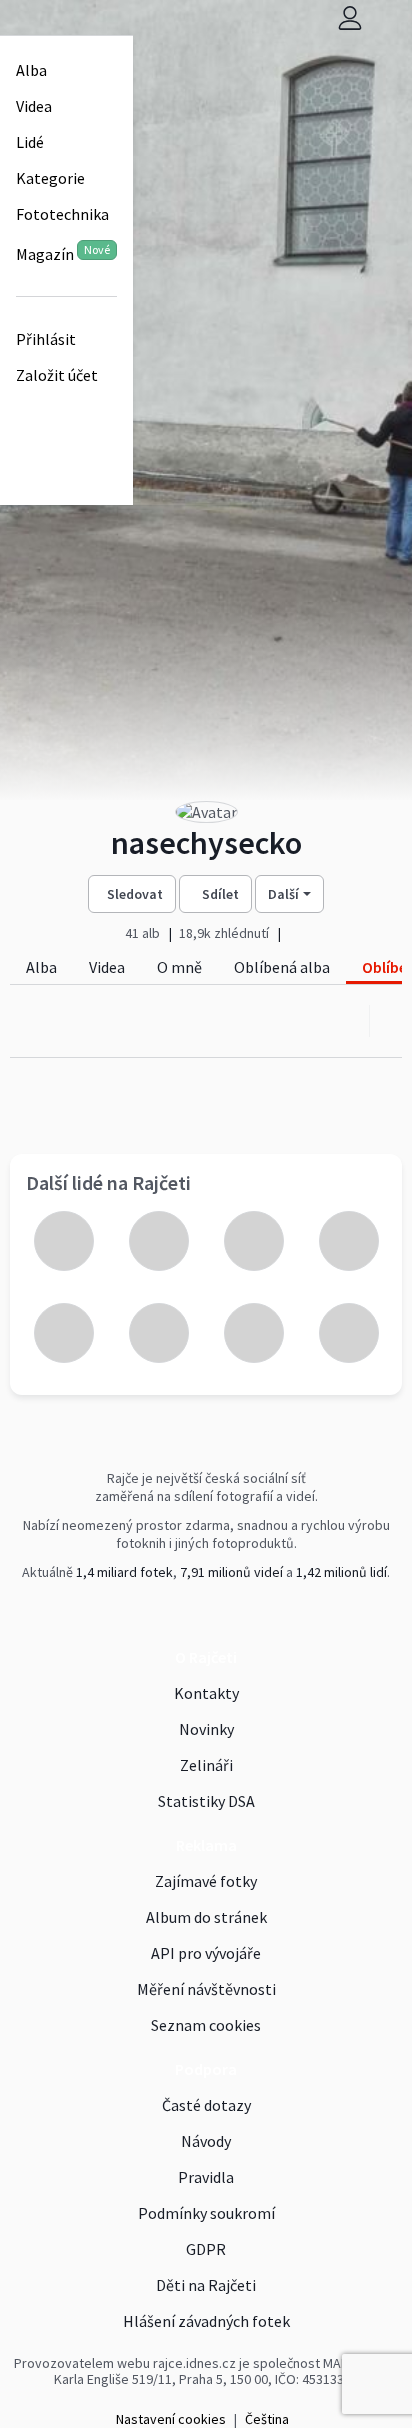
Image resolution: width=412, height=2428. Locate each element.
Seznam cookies (206, 2025)
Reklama (206, 1845)
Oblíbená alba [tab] (282, 967)
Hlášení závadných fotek (206, 2321)
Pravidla (206, 2177)
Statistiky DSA (206, 1801)
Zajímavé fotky (206, 1881)
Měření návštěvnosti (206, 1989)
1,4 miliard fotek (124, 1572)
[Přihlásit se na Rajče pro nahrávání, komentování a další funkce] (350, 17)
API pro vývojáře (206, 1953)
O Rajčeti (206, 1657)
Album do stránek (206, 1917)
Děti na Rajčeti (206, 2285)
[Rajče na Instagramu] (211, 1614)
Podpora (206, 2069)
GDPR (206, 2249)
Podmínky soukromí (206, 2213)
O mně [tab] (179, 967)
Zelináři (206, 1765)
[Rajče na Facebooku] (203, 1614)
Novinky (206, 1729)
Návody (206, 2141)
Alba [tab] (41, 967)
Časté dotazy (206, 2105)
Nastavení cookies (171, 2419)
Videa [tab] (107, 967)
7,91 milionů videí (231, 1572)
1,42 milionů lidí (341, 1572)
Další (283, 894)
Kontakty (206, 1693)
